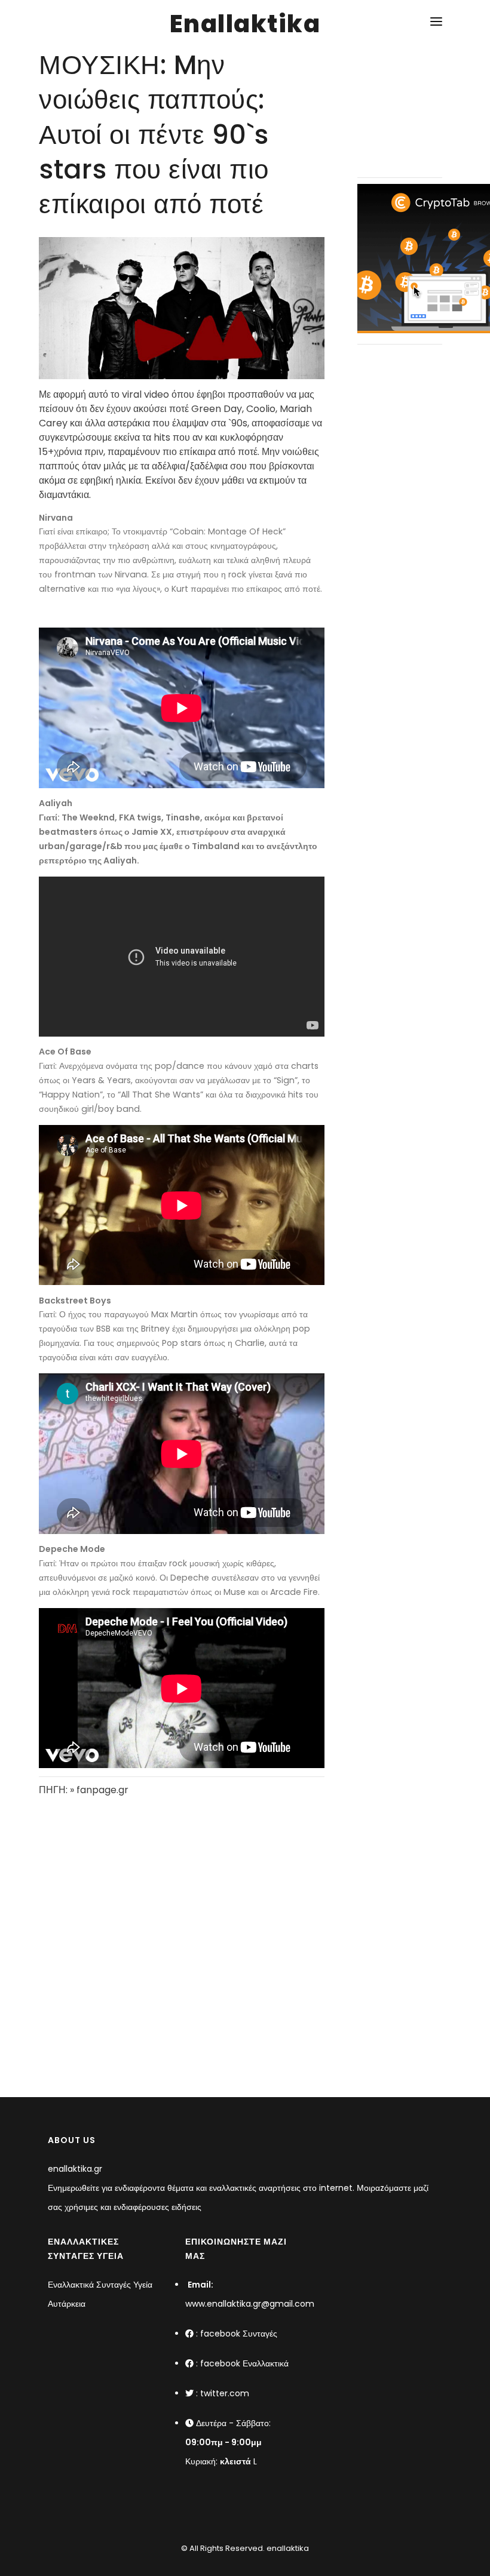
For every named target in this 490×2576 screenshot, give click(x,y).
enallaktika (287, 2548)
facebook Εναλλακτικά (244, 2363)
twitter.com (225, 2393)
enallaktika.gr (75, 2169)
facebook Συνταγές (239, 2334)
